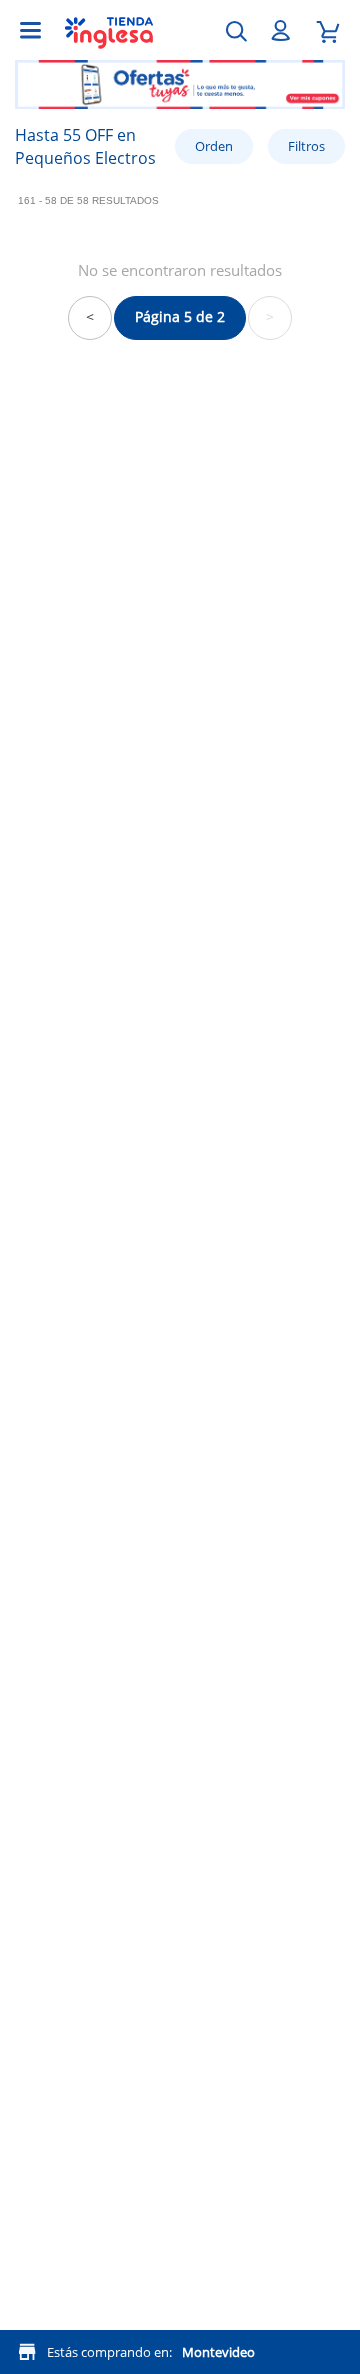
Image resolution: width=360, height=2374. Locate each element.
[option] (180, 92)
